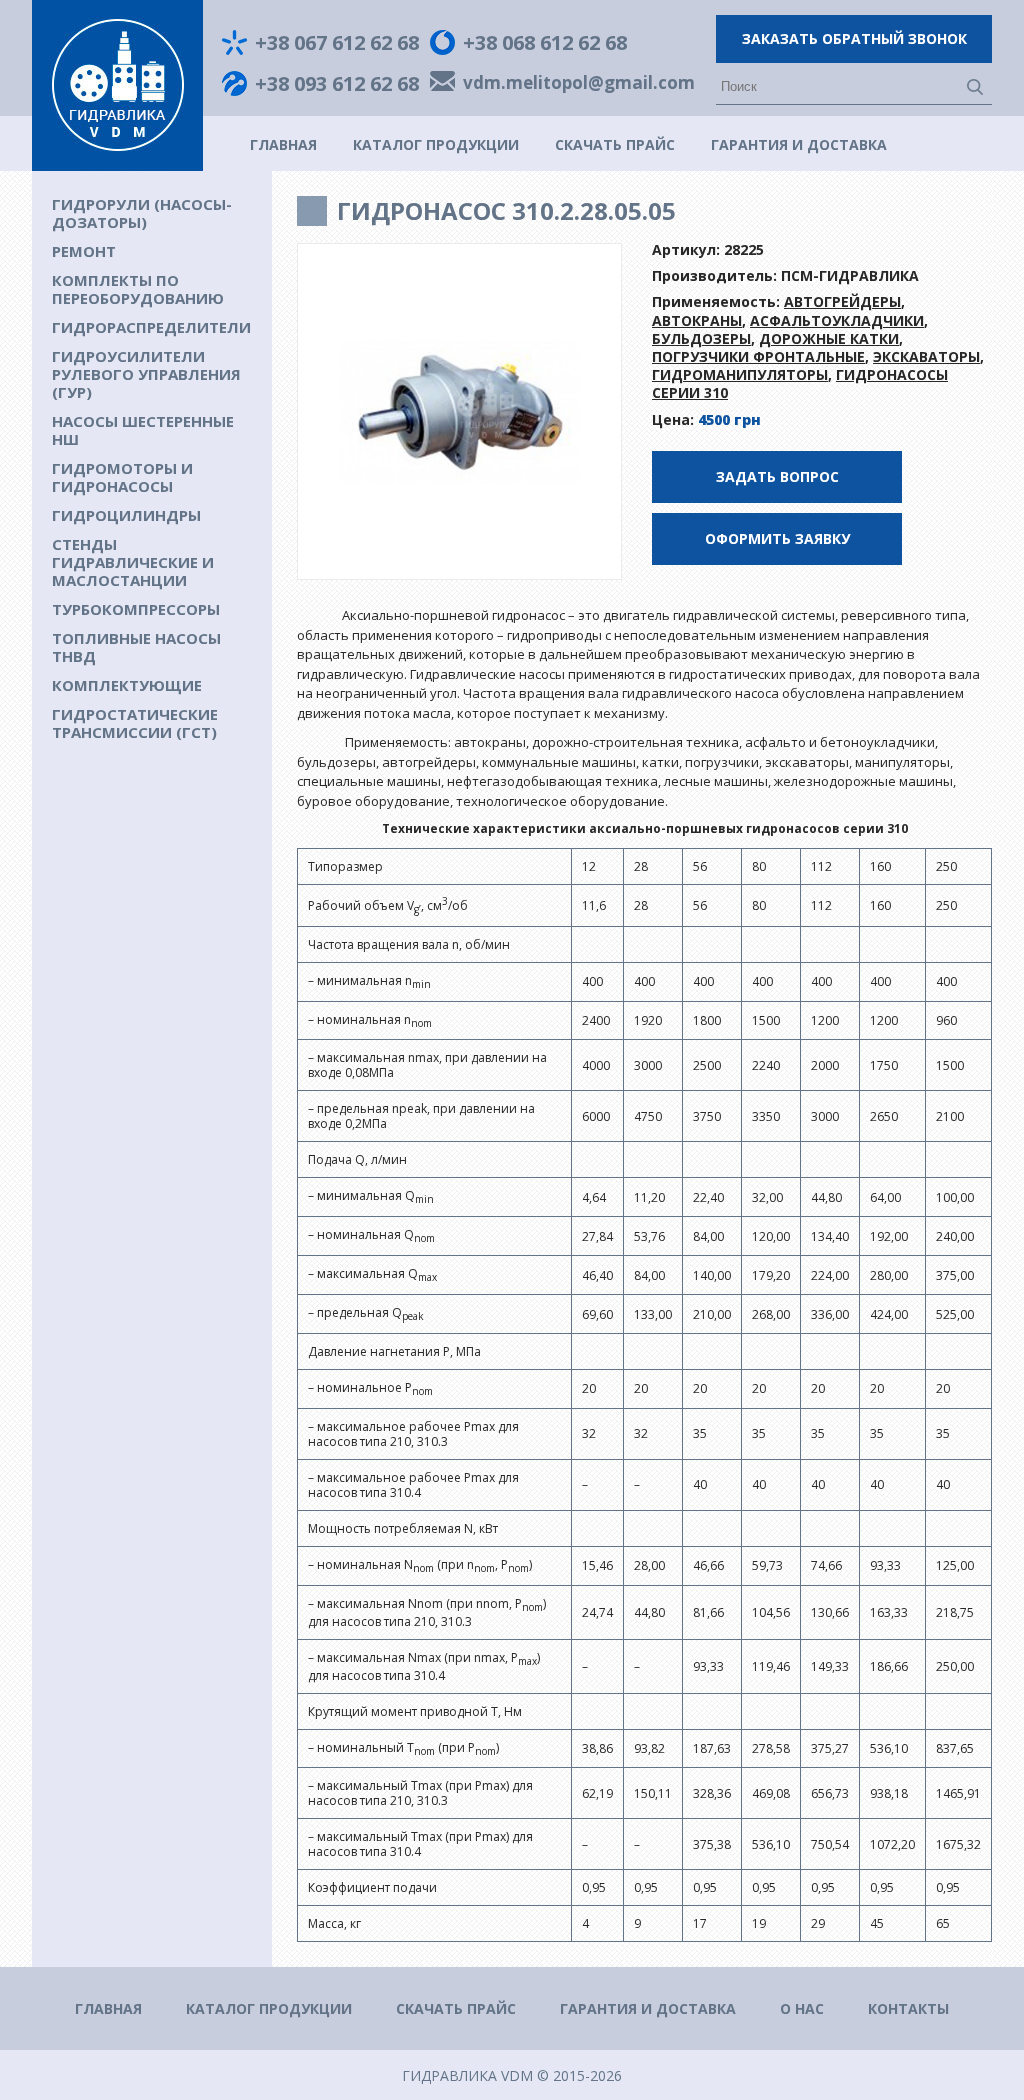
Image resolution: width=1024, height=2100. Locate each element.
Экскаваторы (926, 356)
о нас (802, 2008)
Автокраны (697, 320)
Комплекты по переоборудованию (138, 289)
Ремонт (84, 251)
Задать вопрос (777, 476)
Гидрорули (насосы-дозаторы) (142, 213)
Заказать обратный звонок (854, 38)
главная (283, 144)
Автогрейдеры (842, 301)
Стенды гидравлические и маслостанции (133, 562)
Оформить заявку (777, 538)
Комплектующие (127, 685)
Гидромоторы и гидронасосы (122, 477)
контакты (908, 2008)
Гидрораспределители (151, 327)
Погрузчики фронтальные (758, 356)
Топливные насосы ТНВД (136, 647)
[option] (460, 412)
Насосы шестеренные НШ (143, 430)
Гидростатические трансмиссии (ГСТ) (135, 723)
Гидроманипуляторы (740, 374)
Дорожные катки (829, 338)
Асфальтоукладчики (837, 320)
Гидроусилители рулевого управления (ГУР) (146, 374)
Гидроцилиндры (126, 515)
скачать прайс (615, 144)
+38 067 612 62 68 (337, 43)
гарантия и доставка (799, 144)
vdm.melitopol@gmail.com (579, 84)
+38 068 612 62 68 (545, 43)
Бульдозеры (701, 338)
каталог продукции (436, 144)
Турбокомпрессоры (136, 609)
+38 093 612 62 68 (337, 84)
